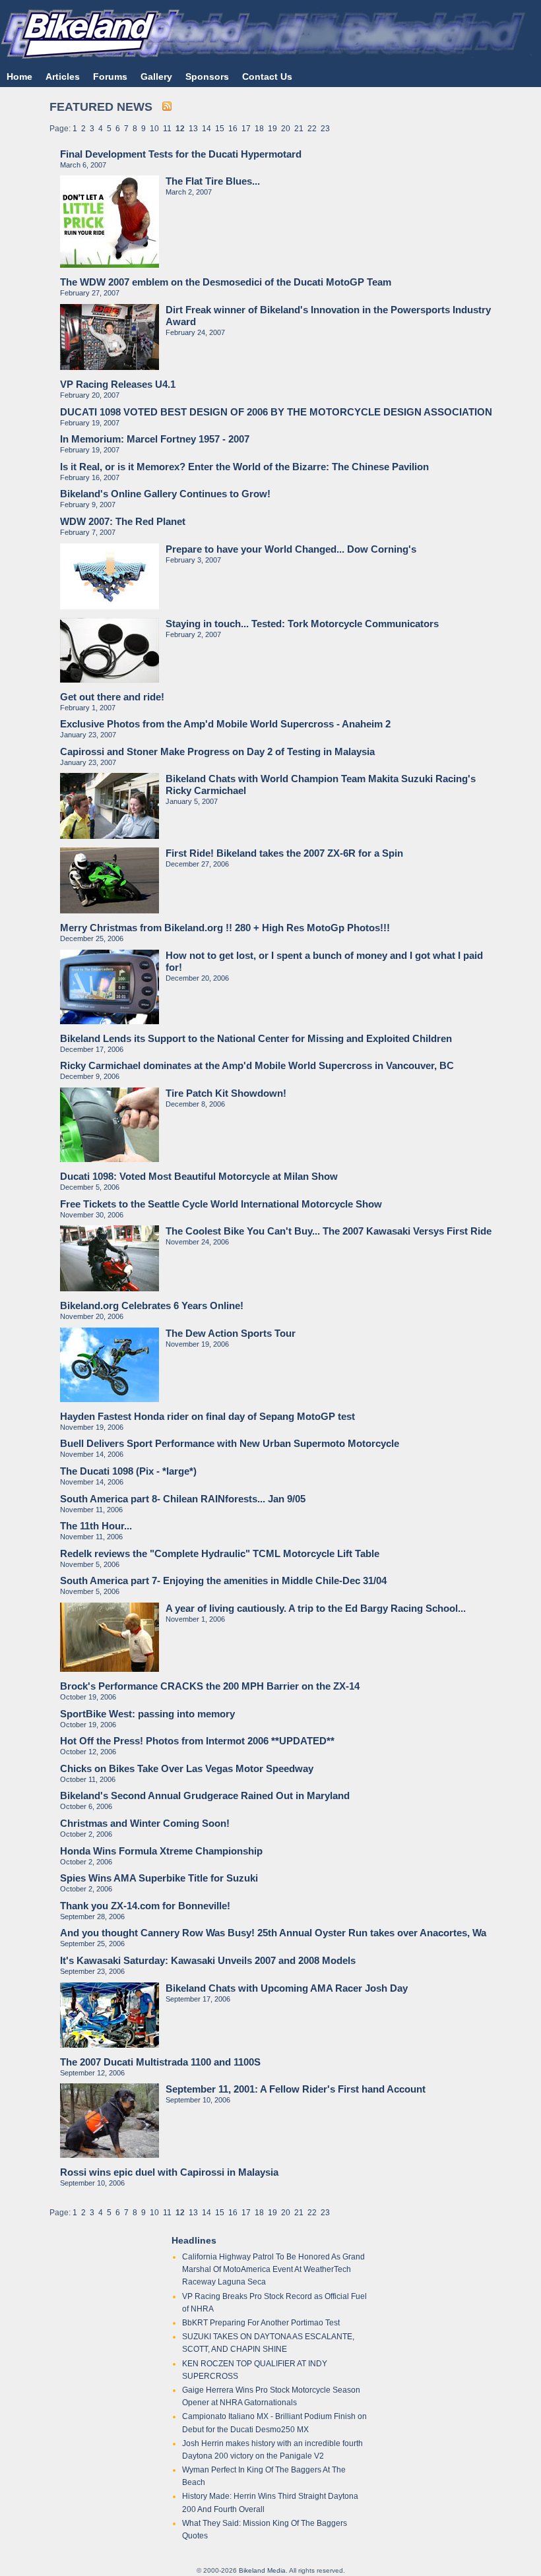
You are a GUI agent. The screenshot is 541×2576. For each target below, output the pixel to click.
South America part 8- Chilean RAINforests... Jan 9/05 (183, 1499)
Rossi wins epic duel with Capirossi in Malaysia (169, 2172)
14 (207, 129)
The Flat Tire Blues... (213, 181)
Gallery (156, 77)
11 (167, 129)
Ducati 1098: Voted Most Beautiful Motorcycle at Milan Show (199, 1176)
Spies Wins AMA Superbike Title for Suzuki (159, 1878)
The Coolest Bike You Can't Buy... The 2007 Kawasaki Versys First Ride (329, 1231)
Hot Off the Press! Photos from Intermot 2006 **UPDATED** (197, 1741)
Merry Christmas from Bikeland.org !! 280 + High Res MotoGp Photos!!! (225, 928)
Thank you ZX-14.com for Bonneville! (145, 1906)
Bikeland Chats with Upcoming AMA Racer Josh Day (287, 1988)
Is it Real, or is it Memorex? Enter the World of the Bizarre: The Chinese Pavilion (244, 467)
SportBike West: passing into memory (147, 1714)
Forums (110, 77)
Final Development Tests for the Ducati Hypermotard (181, 154)
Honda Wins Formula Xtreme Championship (161, 1851)
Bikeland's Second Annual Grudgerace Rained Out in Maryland (205, 1795)
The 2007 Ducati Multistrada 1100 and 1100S (160, 2062)
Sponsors (207, 77)
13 (193, 129)
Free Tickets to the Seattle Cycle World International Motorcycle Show (221, 1204)
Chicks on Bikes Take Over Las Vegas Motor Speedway (187, 1768)
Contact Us (267, 77)
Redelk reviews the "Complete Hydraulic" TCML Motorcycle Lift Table (220, 1553)
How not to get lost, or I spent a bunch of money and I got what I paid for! (324, 961)
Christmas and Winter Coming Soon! (145, 1823)
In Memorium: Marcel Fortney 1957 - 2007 (155, 439)
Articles (63, 77)
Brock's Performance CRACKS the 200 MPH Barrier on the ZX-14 (210, 1686)
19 (272, 129)
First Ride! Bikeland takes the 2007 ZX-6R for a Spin (284, 853)
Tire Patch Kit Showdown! (226, 1093)
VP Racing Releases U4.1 (118, 384)
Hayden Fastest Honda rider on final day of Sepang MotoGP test (207, 1416)
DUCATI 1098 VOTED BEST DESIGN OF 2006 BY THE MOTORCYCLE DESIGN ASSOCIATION (276, 412)
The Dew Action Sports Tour (231, 1333)
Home (19, 77)
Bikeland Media (262, 2570)
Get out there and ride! (112, 697)
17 (246, 129)
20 (286, 129)
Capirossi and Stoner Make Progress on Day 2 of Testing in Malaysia (217, 751)
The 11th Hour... (96, 1526)
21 (299, 129)
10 (154, 129)
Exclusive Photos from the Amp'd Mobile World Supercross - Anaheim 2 (225, 724)
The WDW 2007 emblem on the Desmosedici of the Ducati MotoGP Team (226, 282)
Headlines (194, 2240)
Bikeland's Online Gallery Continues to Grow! (165, 494)
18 (259, 129)
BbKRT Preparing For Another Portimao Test (261, 2323)
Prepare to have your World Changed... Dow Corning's (291, 549)
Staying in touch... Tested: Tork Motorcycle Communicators (302, 624)
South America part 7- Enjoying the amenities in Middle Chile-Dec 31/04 (223, 1580)
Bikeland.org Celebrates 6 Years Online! (152, 1305)
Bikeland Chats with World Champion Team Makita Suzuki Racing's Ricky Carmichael (321, 784)
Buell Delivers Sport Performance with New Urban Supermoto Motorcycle (230, 1443)
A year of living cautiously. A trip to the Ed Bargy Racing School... (316, 1608)
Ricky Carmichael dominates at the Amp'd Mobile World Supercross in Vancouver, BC (257, 1065)
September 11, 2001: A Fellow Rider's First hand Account (296, 2089)
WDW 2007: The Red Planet (123, 521)
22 (312, 129)
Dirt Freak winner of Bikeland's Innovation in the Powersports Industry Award (328, 316)
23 (325, 129)
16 (233, 129)
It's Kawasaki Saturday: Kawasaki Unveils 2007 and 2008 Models (208, 1960)
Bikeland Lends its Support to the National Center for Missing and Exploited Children (256, 1038)
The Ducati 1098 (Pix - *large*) (128, 1471)
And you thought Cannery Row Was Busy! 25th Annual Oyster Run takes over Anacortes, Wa (273, 1933)
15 (220, 129)
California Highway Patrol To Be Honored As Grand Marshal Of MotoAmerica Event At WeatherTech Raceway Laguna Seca (273, 2269)
